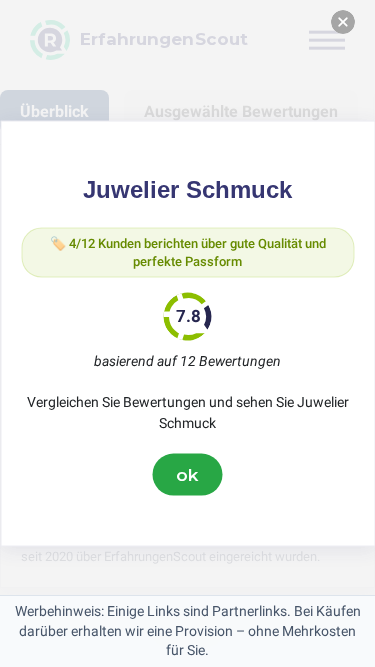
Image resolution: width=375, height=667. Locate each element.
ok (188, 474)
